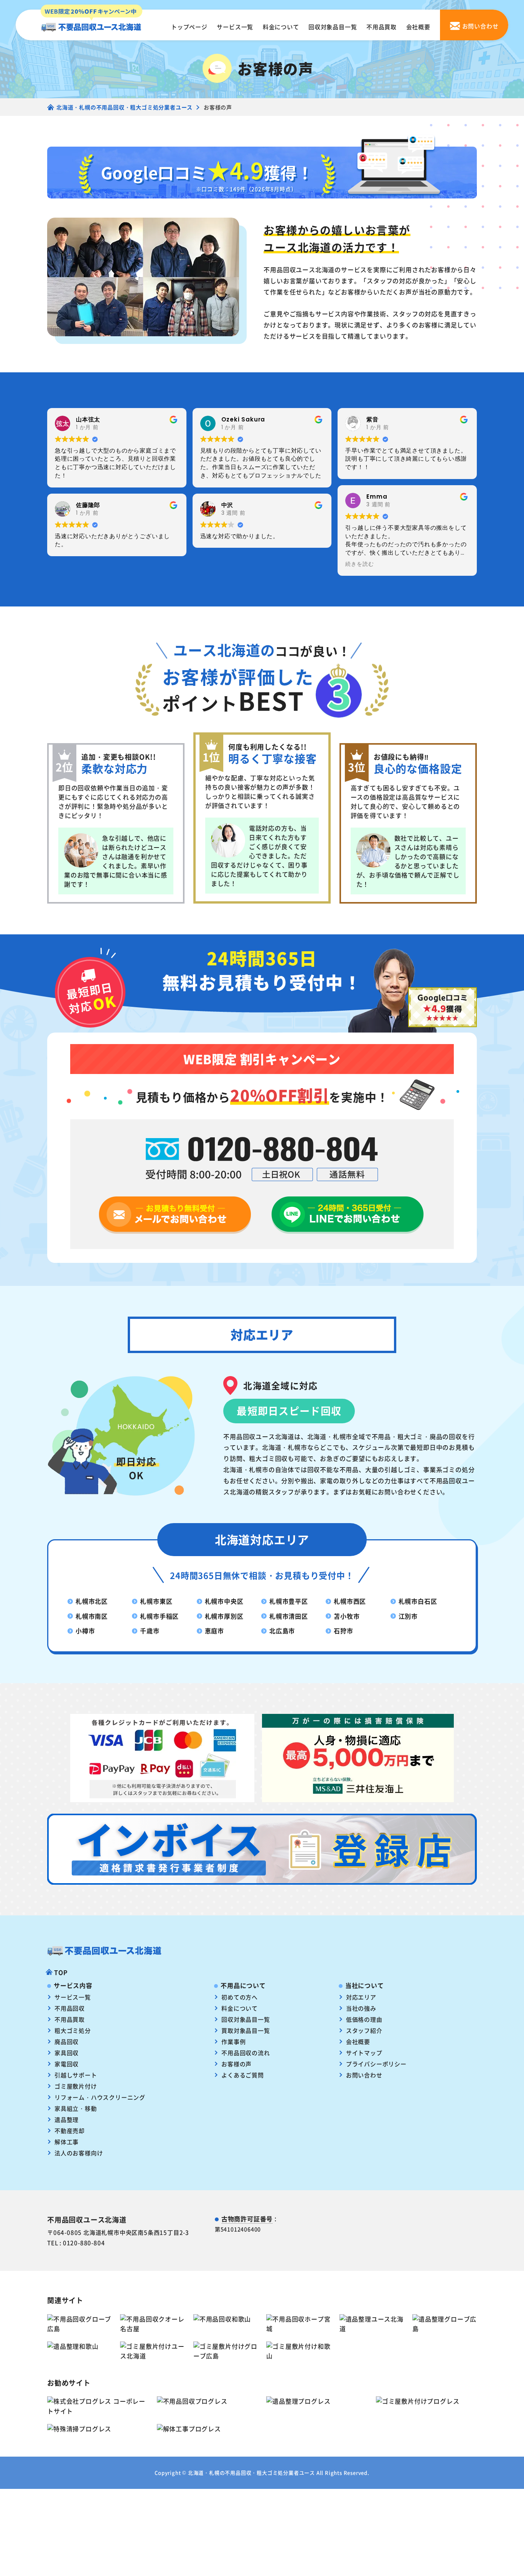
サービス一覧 (235, 27)
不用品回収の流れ (246, 2053)
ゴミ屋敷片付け (76, 2086)
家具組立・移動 (76, 2108)
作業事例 (233, 2041)
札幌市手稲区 (159, 1616)
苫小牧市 (347, 1616)
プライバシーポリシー (376, 2064)
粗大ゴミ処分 (73, 2030)
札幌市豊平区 (289, 1601)
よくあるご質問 (243, 2075)
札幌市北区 (92, 1601)
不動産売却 (70, 2131)
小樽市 (85, 1631)
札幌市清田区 (289, 1616)
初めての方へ (240, 1997)
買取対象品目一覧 (246, 2030)
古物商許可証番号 (247, 2219)
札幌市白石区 (418, 1601)
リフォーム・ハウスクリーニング (100, 2097)
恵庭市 (214, 1631)
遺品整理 (67, 2119)
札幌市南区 (92, 1616)
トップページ (189, 27)
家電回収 (67, 2064)
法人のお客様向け (79, 2153)
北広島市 (282, 1631)
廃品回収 (67, 2041)
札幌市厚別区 (224, 1616)
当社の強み (361, 2008)
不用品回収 (70, 2008)
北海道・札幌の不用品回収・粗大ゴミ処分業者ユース (251, 2473)
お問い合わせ (364, 2075)
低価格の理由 (364, 2019)
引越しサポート (76, 2075)
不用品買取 (381, 27)
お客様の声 (236, 2064)
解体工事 (67, 2142)
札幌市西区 (350, 1601)
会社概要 (418, 27)
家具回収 (67, 2053)
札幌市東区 (156, 1601)
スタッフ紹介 (364, 2030)
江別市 (408, 1616)
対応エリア (361, 1997)
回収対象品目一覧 (333, 27)
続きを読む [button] (359, 564)
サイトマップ (364, 2053)
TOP (61, 1972)
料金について (281, 27)
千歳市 (150, 1631)
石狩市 (343, 1631)
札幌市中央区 (224, 1601)
